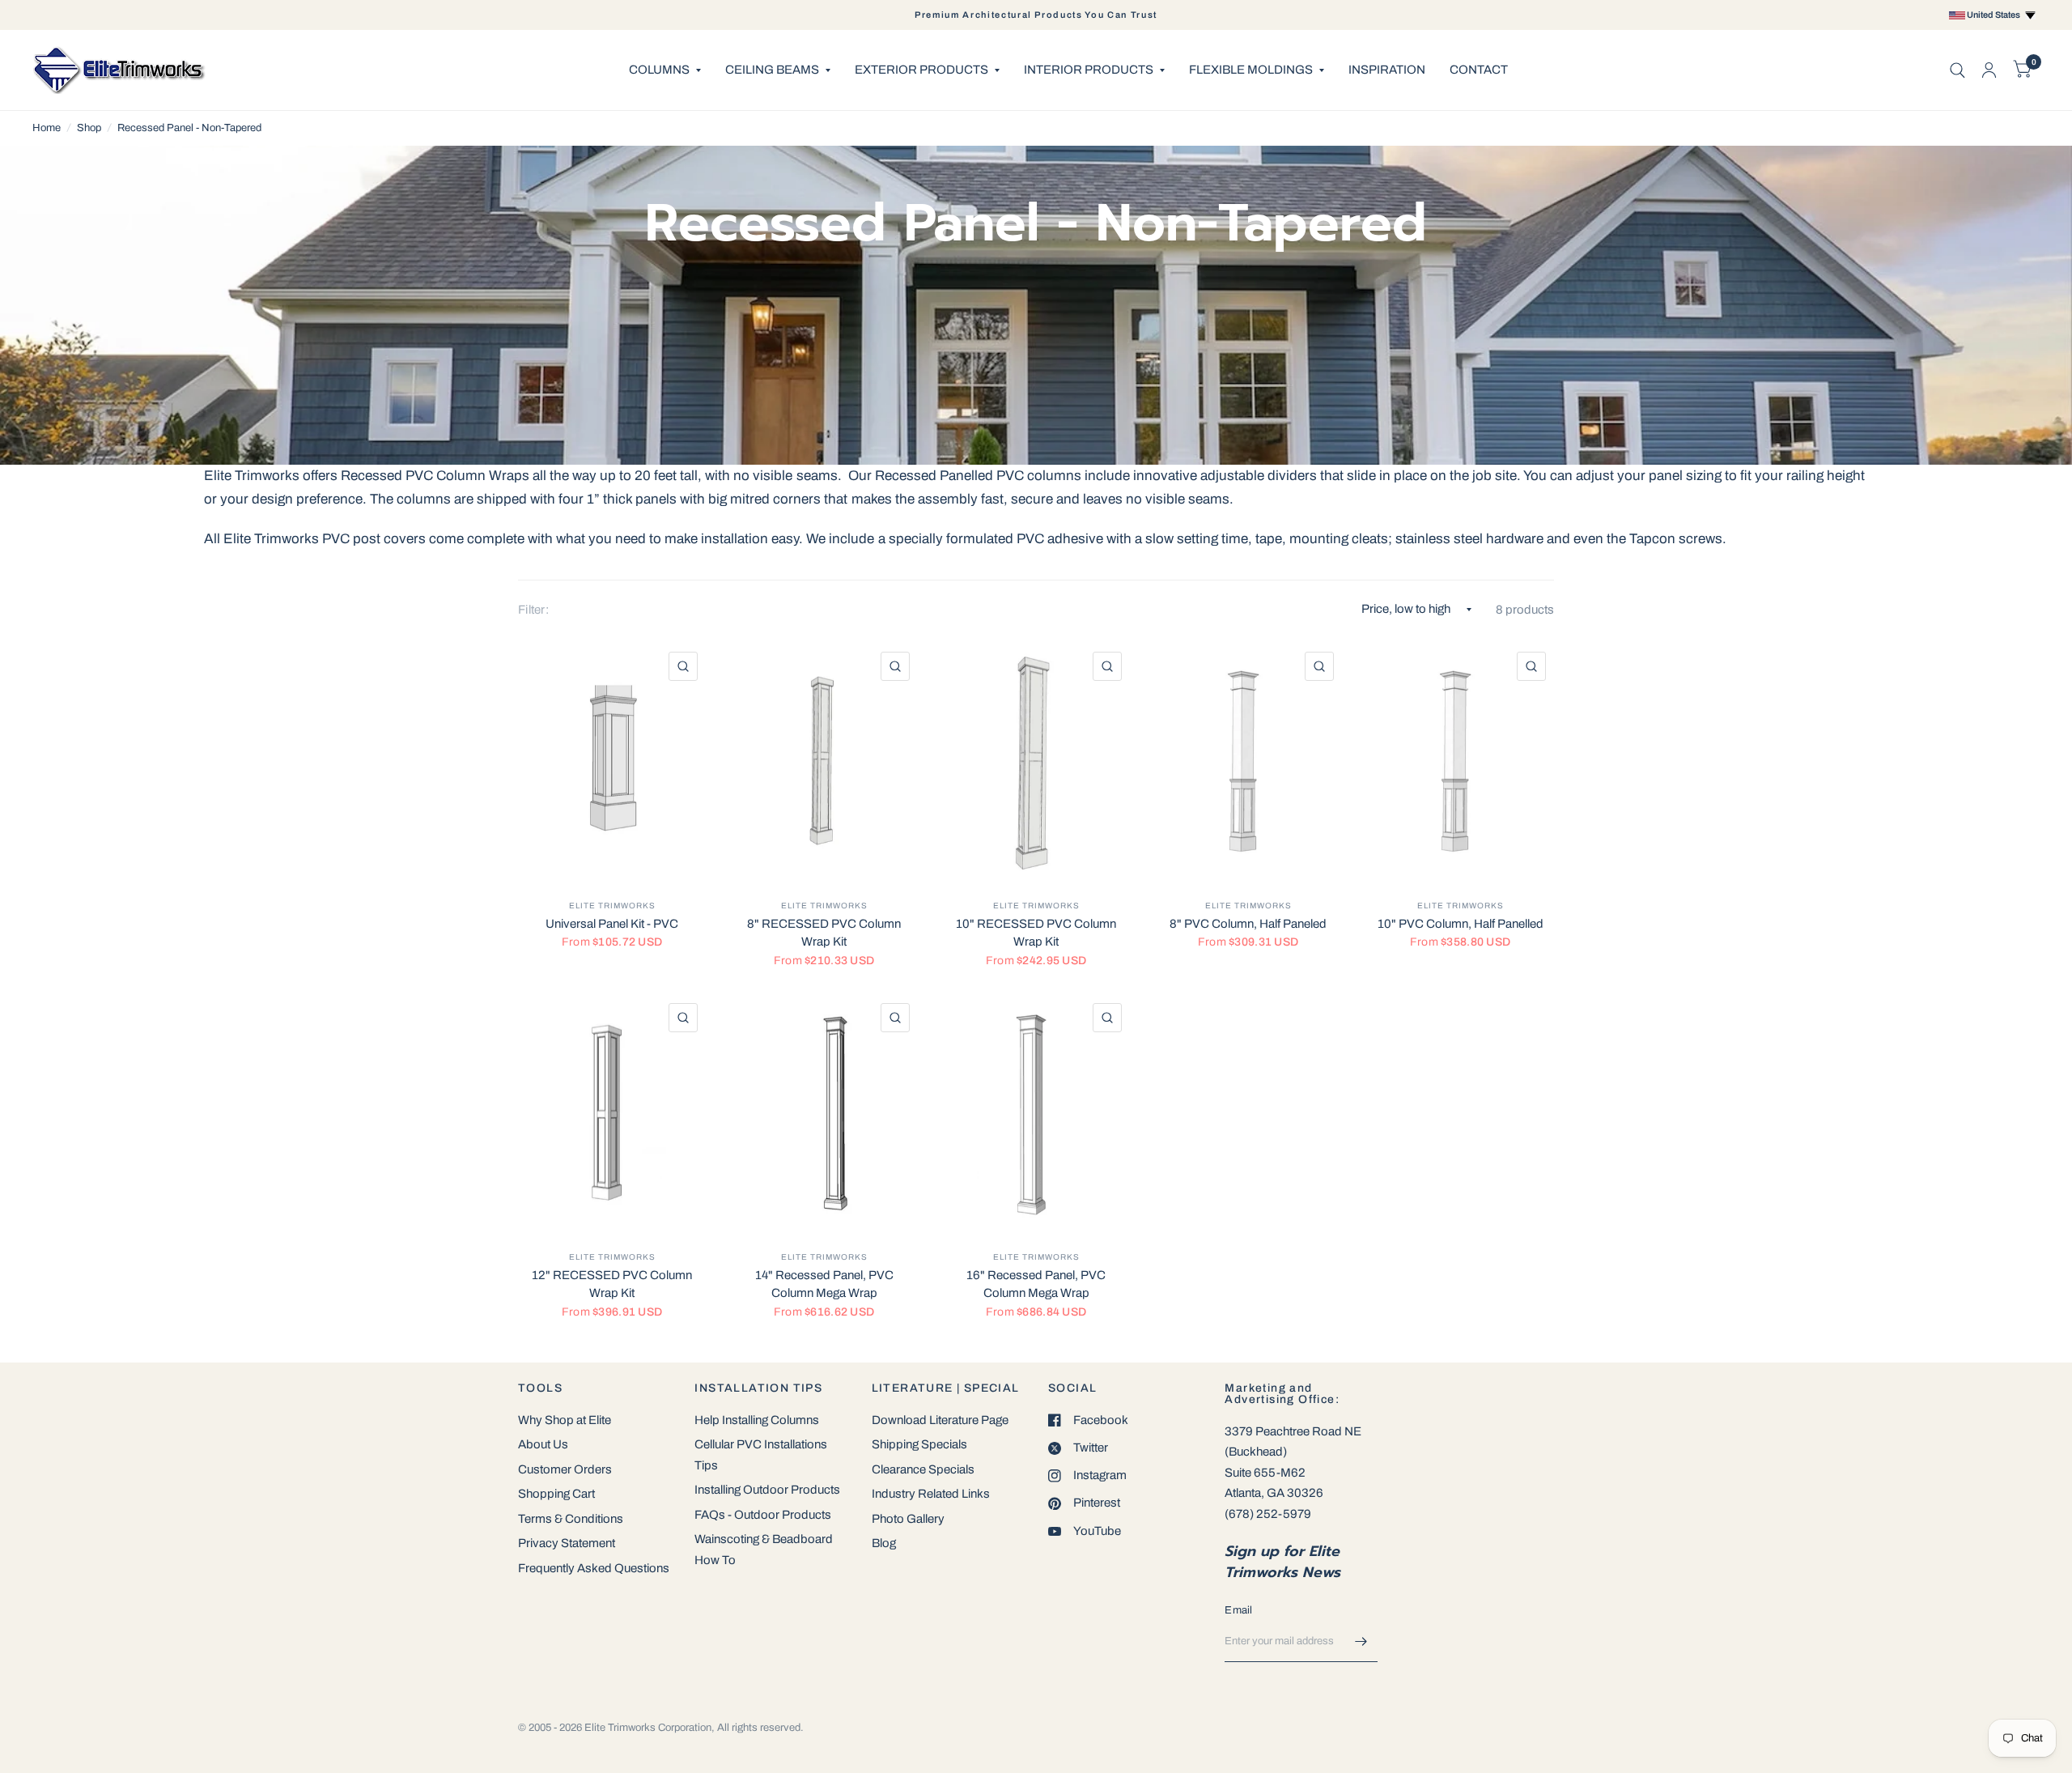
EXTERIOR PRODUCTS (921, 70)
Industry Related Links (931, 1494)
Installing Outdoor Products (767, 1490)
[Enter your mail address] (1361, 1641)
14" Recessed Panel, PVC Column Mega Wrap (824, 1284)
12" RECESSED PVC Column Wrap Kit (612, 1284)
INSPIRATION (1387, 70)
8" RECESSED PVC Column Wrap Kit (824, 933)
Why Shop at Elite (565, 1420)
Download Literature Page (940, 1420)
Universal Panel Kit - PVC (612, 924)
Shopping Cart (556, 1494)
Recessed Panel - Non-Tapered (189, 128)
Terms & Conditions (571, 1519)
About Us (543, 1444)
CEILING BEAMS (772, 70)
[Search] (1957, 70)
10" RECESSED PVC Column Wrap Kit (1036, 933)
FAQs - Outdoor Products (763, 1515)
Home (47, 128)
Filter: (533, 610)
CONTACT (1479, 70)
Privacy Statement (567, 1543)
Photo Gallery (908, 1519)
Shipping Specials (919, 1444)
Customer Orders (565, 1469)
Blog (884, 1543)
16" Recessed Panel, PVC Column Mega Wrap (1036, 1284)
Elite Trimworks (612, 906)
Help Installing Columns (757, 1420)
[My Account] (1989, 70)
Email (1238, 1610)
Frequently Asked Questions (594, 1568)
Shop (89, 128)
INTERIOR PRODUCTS (1089, 70)
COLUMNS (659, 70)
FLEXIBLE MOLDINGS (1251, 70)
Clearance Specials (923, 1469)
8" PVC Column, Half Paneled (1248, 924)
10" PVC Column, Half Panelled (1461, 924)
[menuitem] (665, 70)
